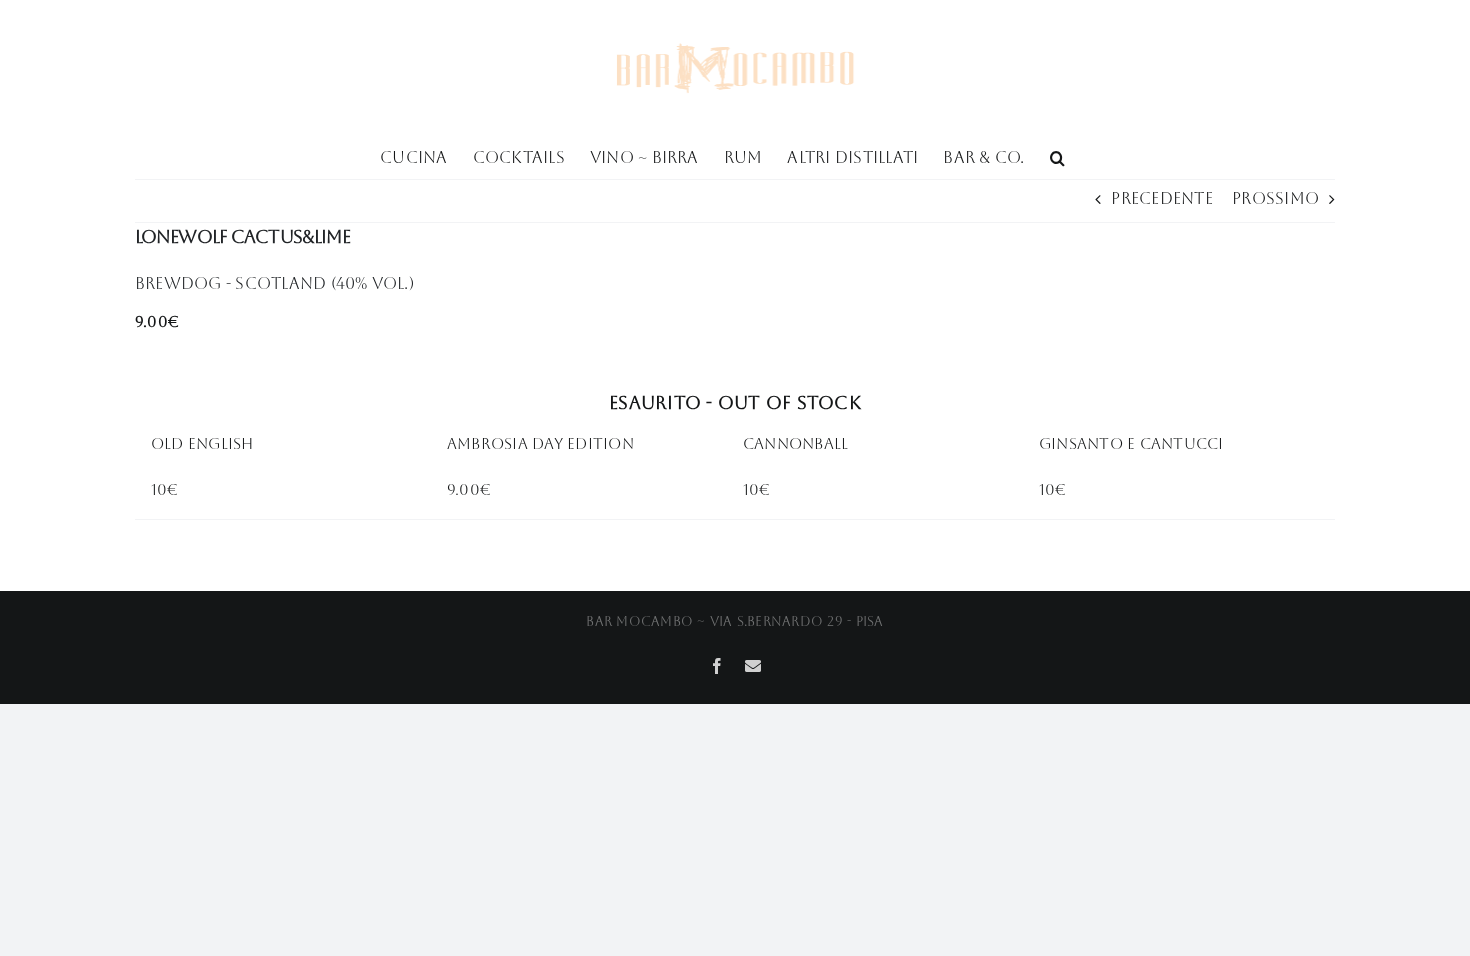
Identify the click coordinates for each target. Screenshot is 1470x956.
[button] (1057, 156)
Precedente (1161, 198)
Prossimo (1275, 198)
